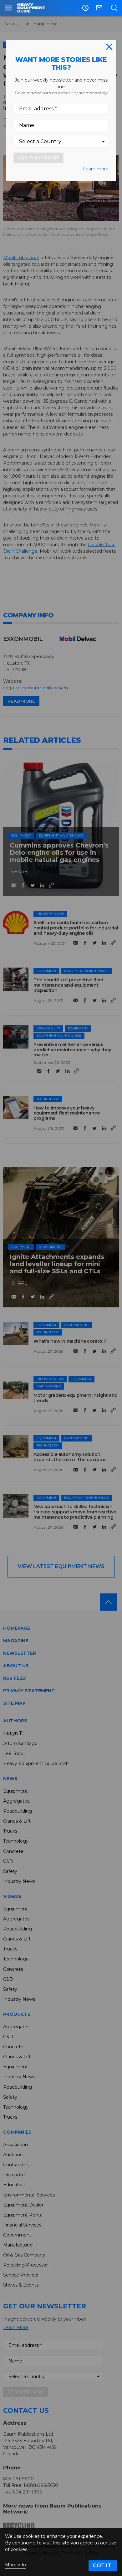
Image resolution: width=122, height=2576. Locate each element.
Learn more (96, 169)
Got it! (103, 2566)
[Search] (114, 8)
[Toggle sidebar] (9, 8)
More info (15, 2565)
